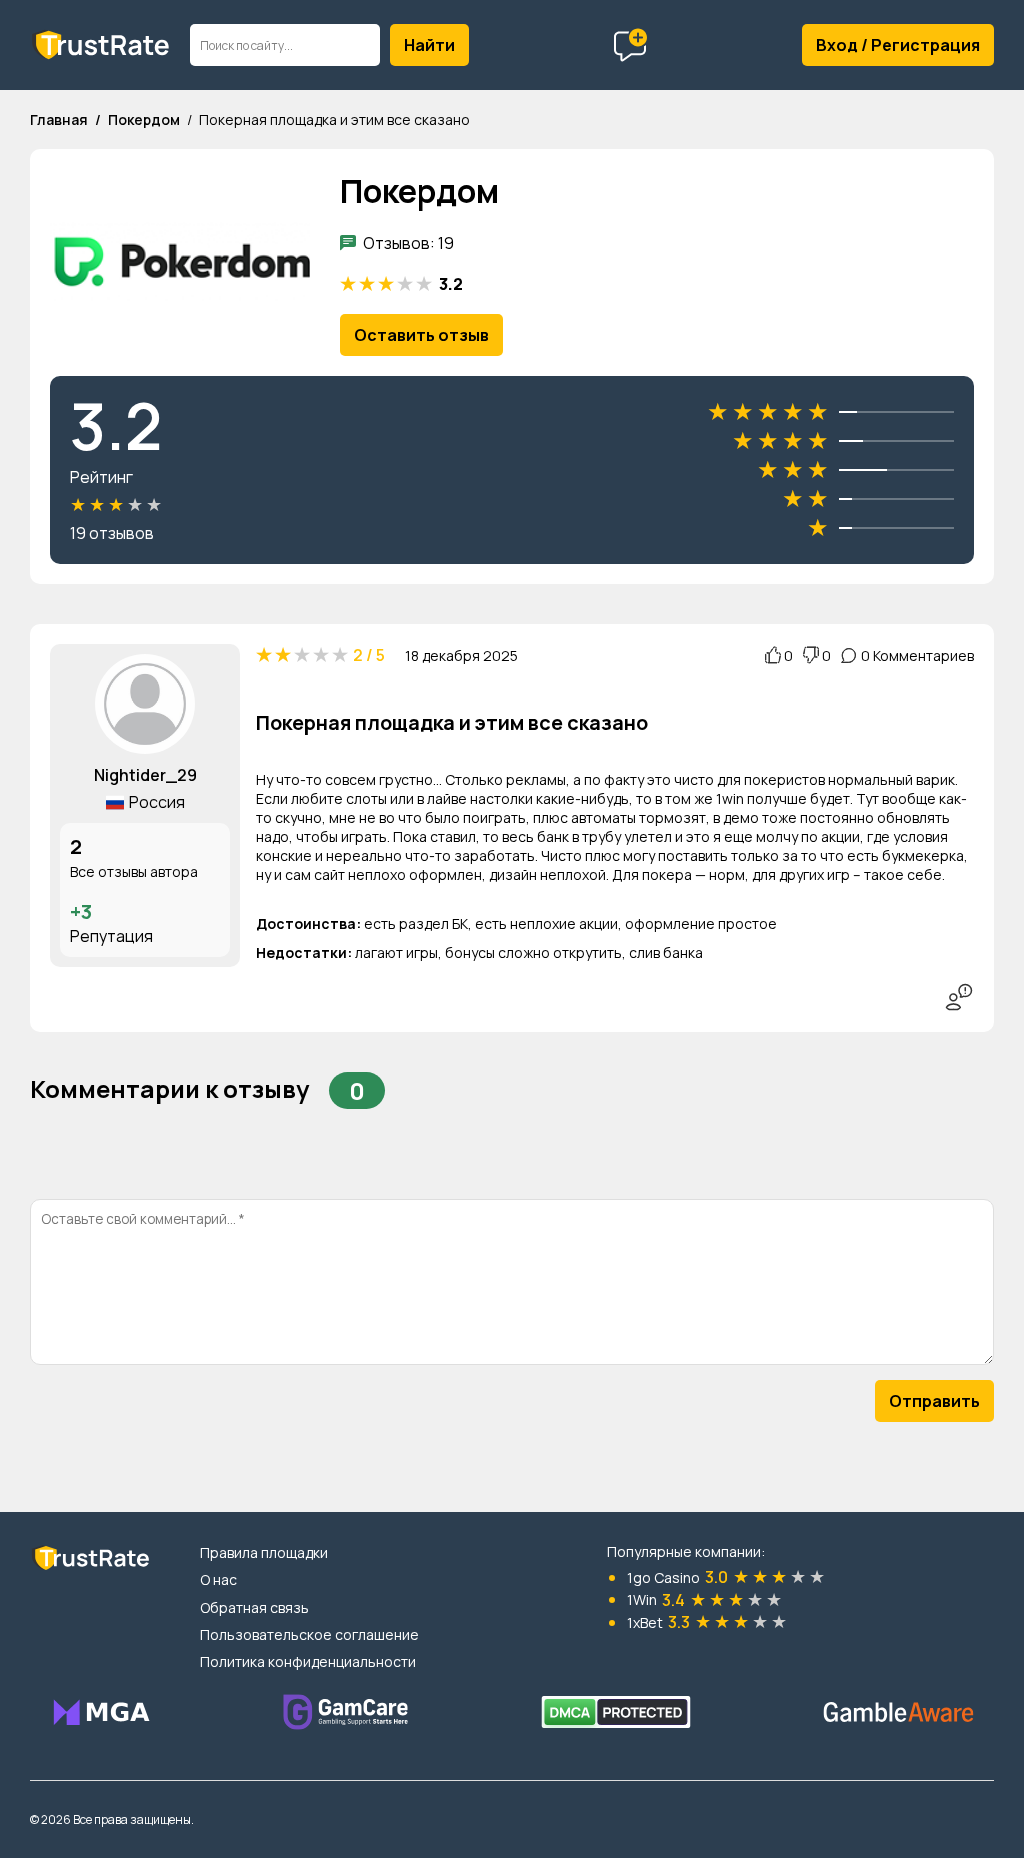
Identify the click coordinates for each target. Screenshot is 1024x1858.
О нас (218, 1579)
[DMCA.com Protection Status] (616, 1712)
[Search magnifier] (429, 45)
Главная (59, 119)
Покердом (144, 119)
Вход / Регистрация (898, 45)
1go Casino (663, 1577)
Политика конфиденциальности (308, 1661)
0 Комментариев (917, 655)
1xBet (645, 1622)
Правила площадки (264, 1552)
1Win (642, 1599)
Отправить (934, 1401)
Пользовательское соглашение (309, 1634)
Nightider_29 (145, 775)
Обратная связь (254, 1607)
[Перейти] (100, 1712)
